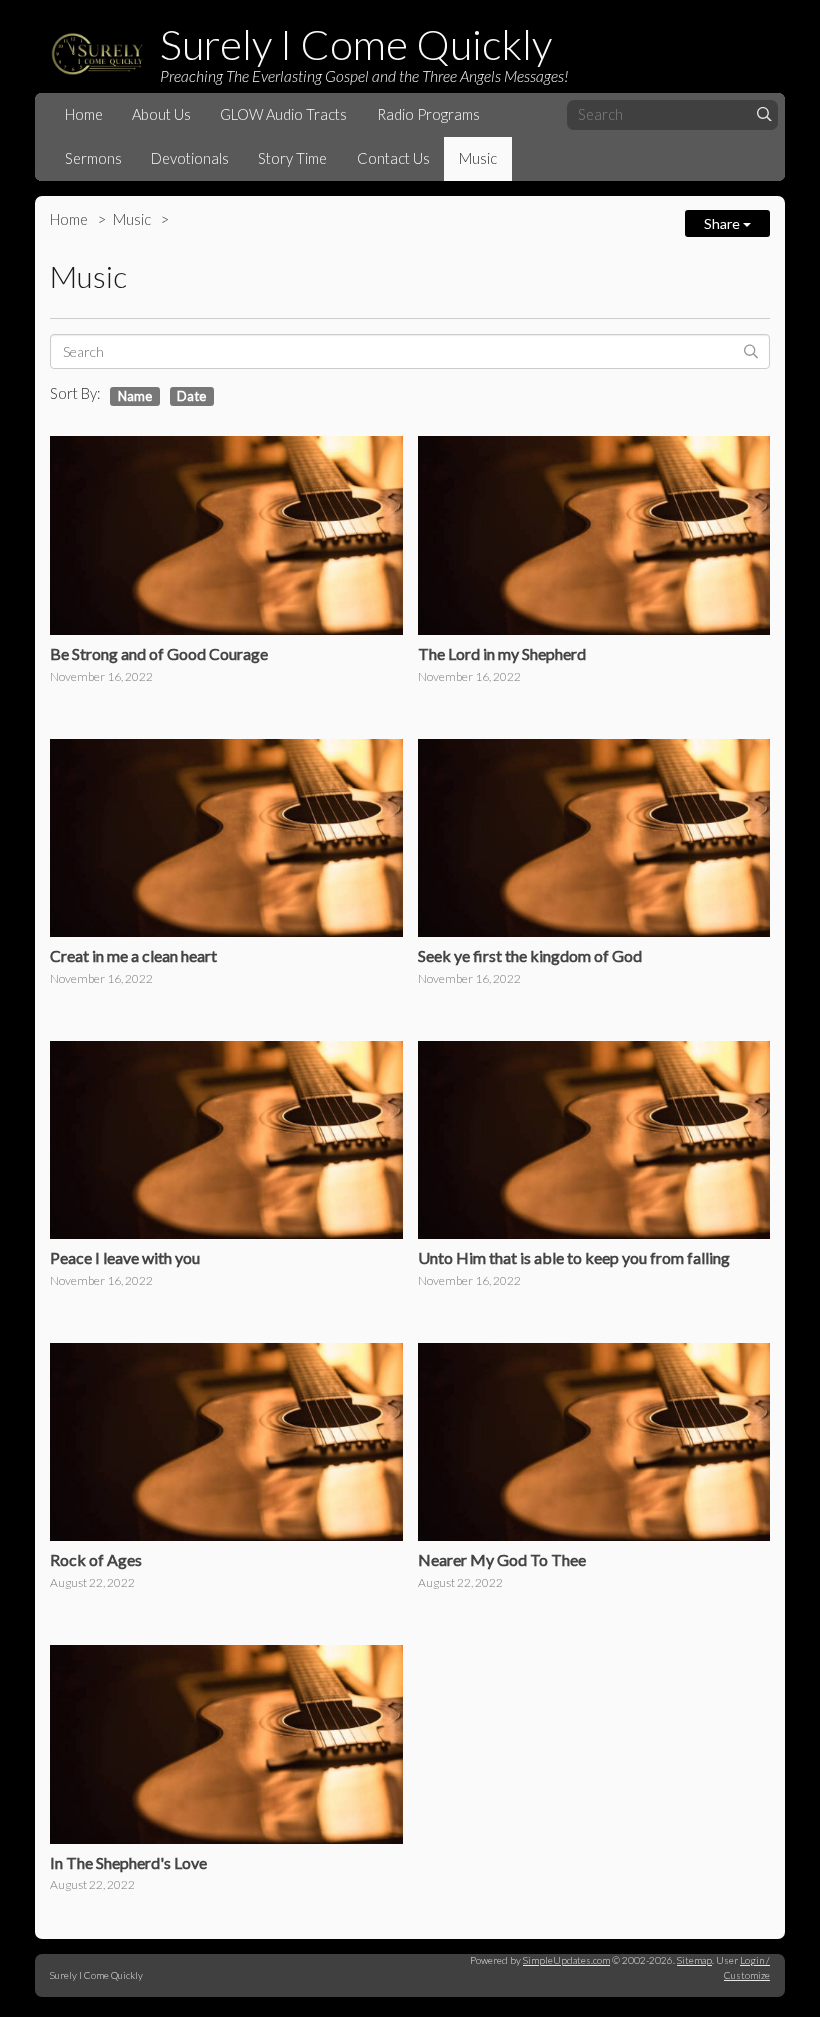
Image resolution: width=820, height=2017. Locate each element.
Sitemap (694, 1960)
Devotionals (190, 158)
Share (723, 223)
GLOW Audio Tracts (283, 114)
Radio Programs (428, 114)
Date (191, 396)
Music (478, 158)
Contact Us (393, 158)
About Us (161, 114)
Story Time (292, 158)
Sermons (93, 158)
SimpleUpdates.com (566, 1960)
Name (135, 396)
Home (84, 114)
